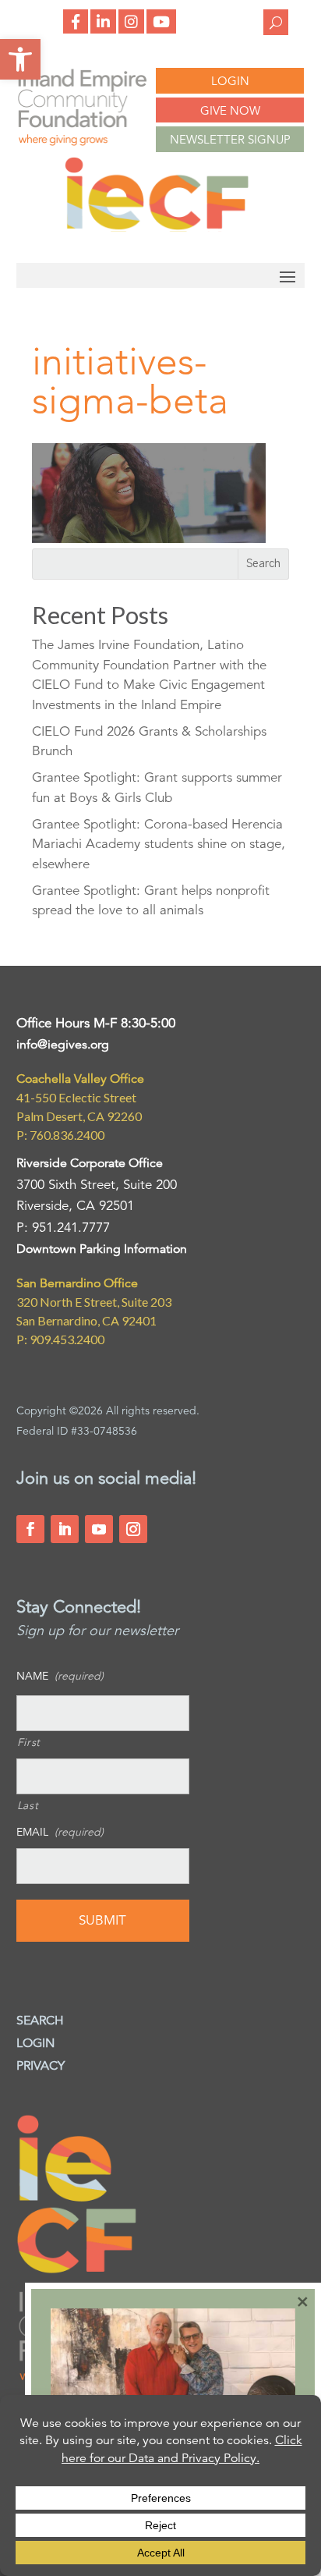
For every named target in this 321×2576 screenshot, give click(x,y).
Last (28, 1805)
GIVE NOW (230, 110)
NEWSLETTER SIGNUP (230, 139)
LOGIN (230, 81)
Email (60, 1832)
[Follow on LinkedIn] (65, 1529)
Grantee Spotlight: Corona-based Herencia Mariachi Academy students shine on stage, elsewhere (159, 844)
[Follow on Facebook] (30, 1529)
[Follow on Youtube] (99, 1529)
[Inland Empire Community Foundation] (157, 227)
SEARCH (40, 2021)
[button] (20, 59)
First (29, 1742)
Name (60, 1676)
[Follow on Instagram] (133, 1529)
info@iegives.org (63, 1045)
